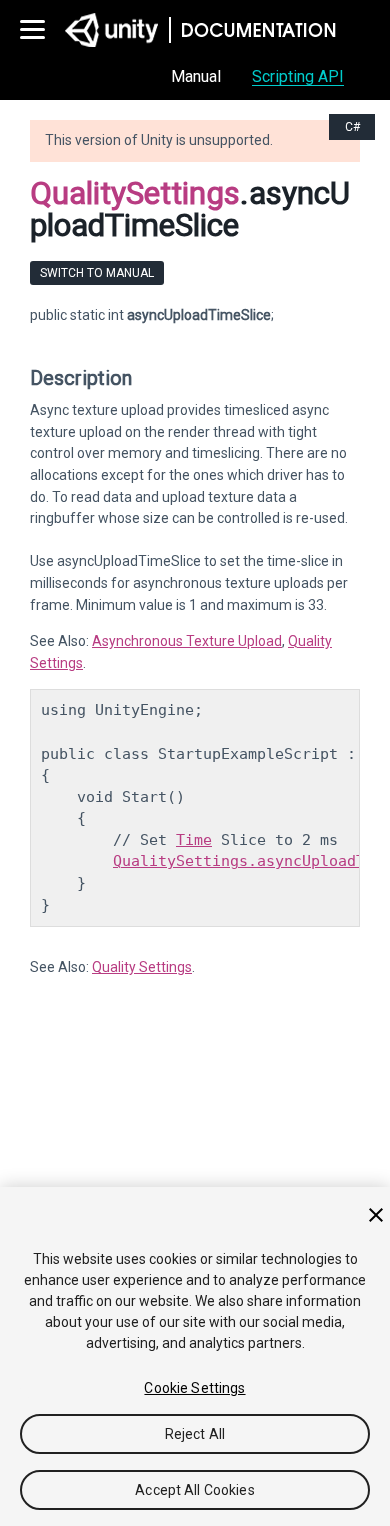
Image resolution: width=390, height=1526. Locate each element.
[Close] (376, 1215)
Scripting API (298, 76)
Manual (196, 76)
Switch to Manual (97, 273)
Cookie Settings (194, 1388)
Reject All (195, 1434)
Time (194, 840)
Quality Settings (142, 967)
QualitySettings (135, 193)
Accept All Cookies (195, 1490)
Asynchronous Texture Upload (187, 641)
